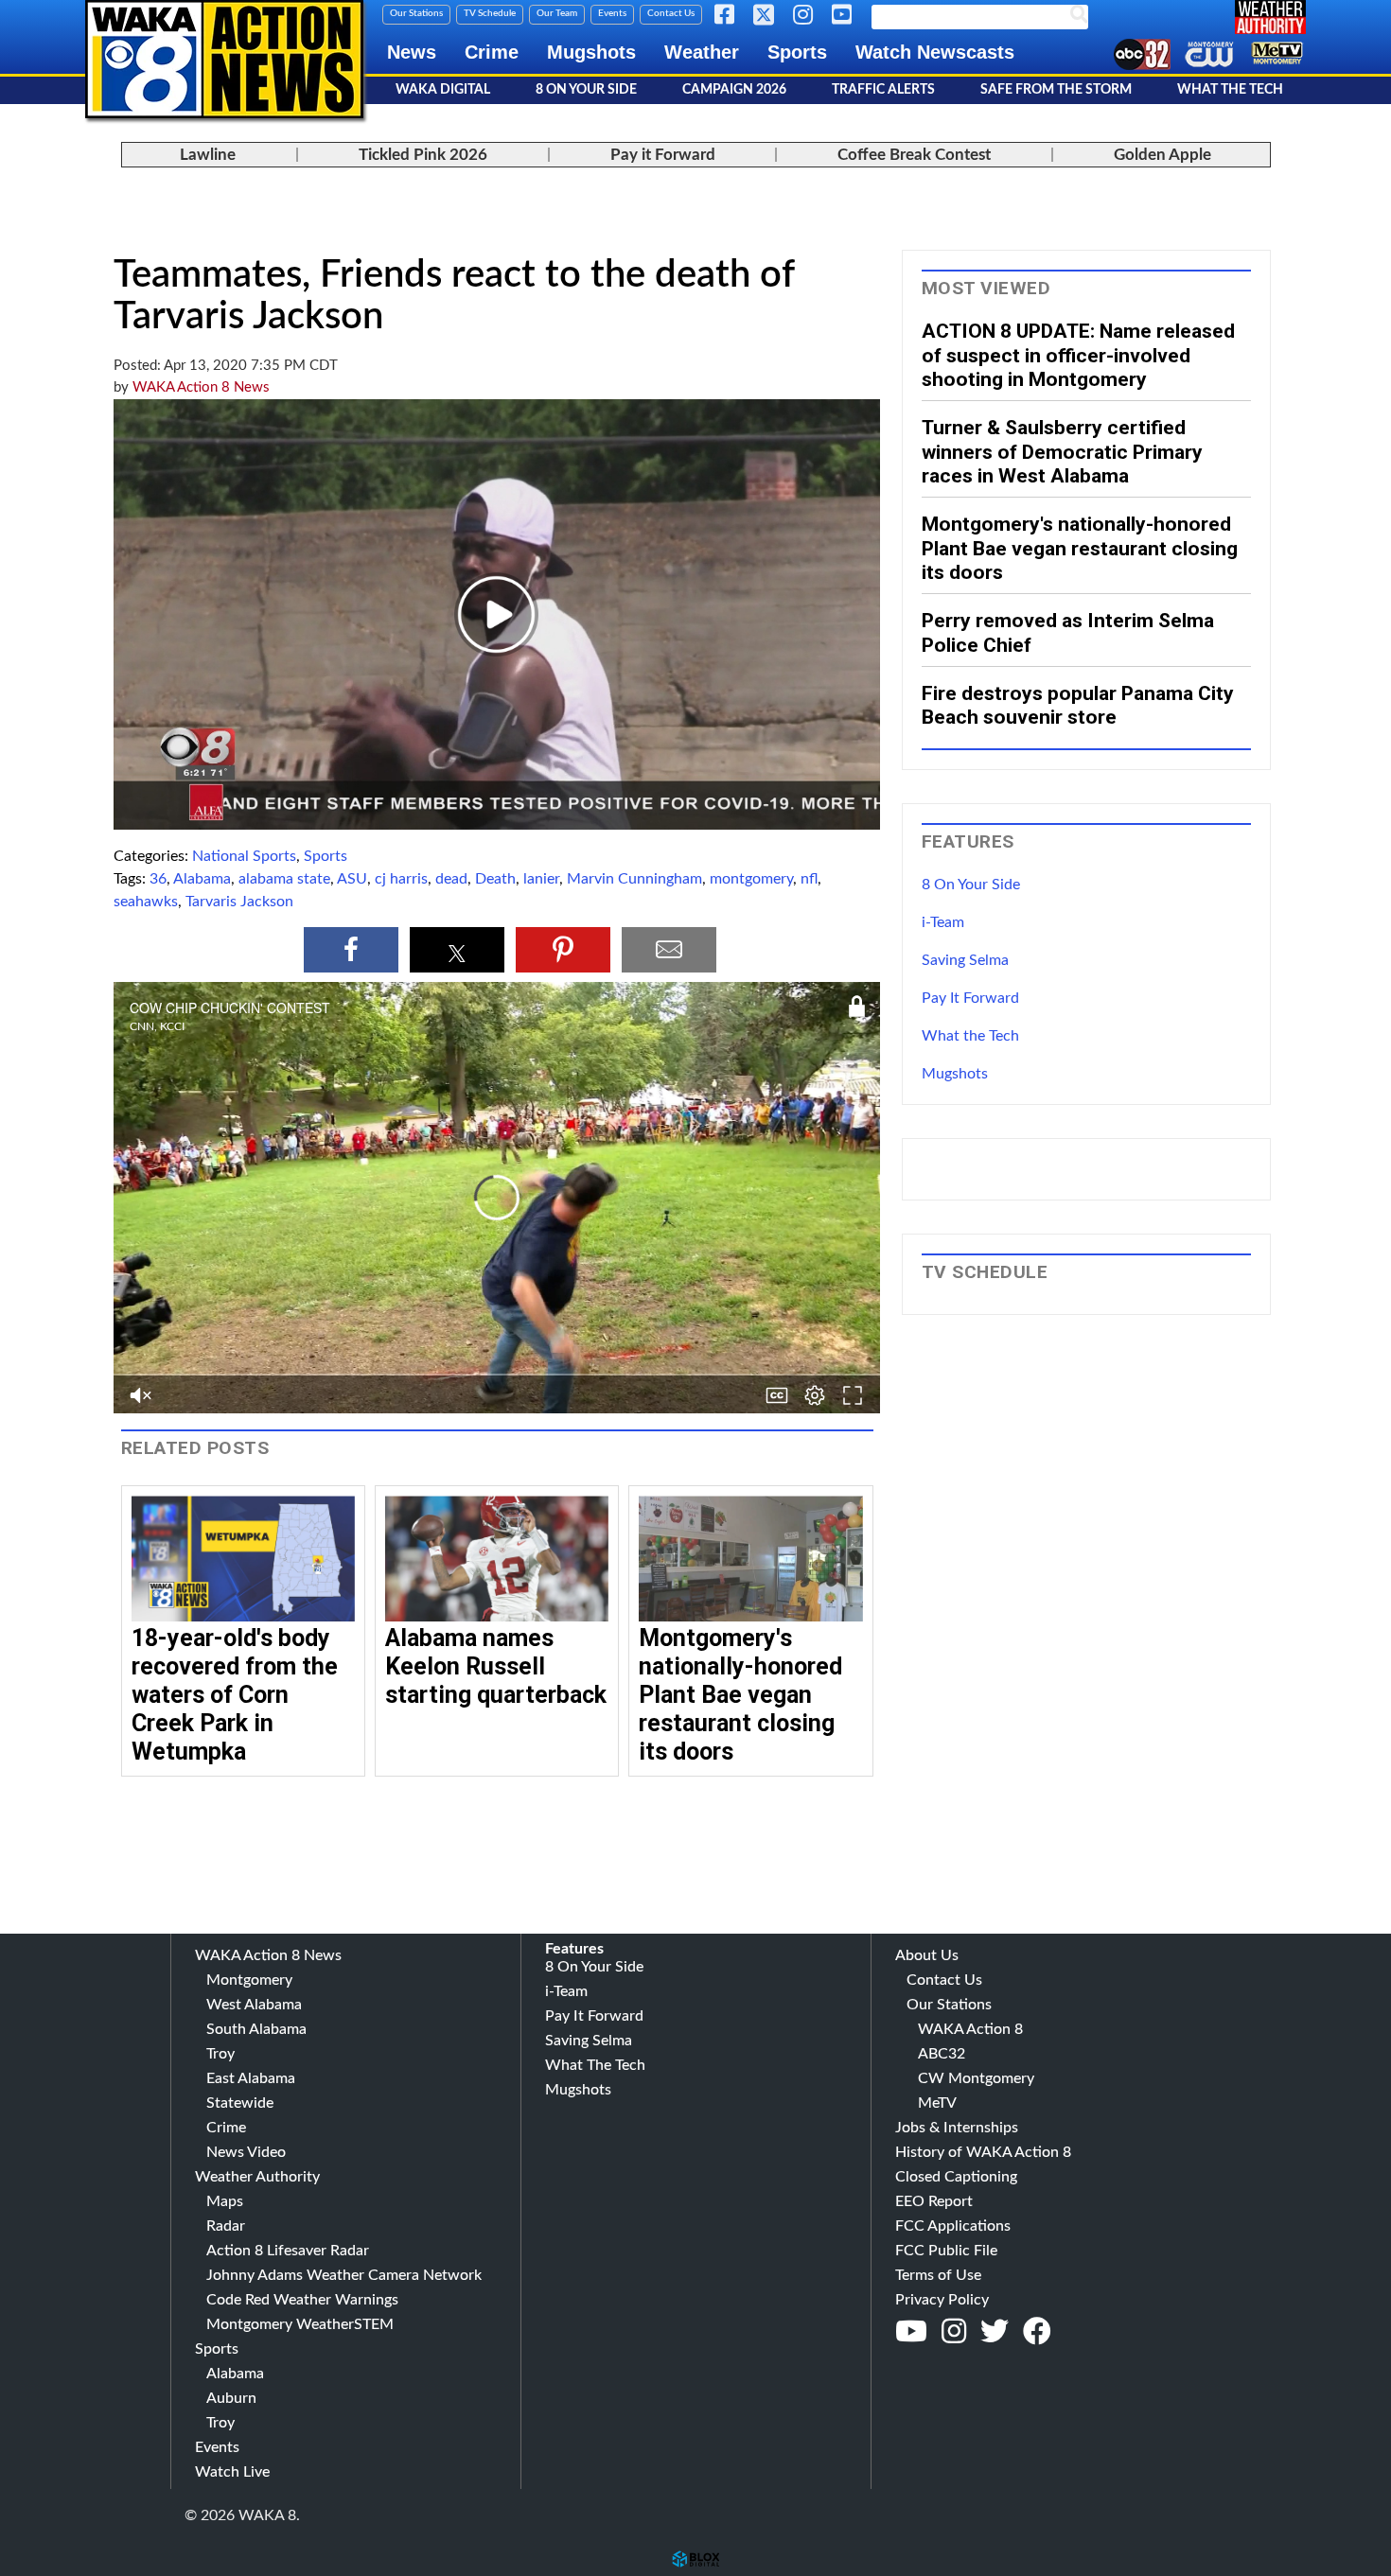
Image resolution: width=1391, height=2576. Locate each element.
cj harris (401, 879)
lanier (541, 879)
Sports (797, 52)
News (412, 52)
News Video (246, 2152)
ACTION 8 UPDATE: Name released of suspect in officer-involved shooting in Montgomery (1078, 355)
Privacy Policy (942, 2300)
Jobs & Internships (957, 2128)
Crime (492, 52)
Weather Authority (257, 2177)
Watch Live (232, 2472)
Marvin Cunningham (634, 879)
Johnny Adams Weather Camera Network (344, 2275)
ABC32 (942, 2054)
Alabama (202, 879)
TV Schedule (490, 13)
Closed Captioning (956, 2177)
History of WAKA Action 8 (983, 2152)
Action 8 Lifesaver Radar (288, 2251)
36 (158, 879)
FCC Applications (953, 2226)
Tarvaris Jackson (239, 902)
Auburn (231, 2398)
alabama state (284, 879)
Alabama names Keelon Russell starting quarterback (496, 1666)
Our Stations (416, 13)
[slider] (497, 1412)
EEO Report (934, 2201)
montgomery (751, 879)
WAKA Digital (443, 90)
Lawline (208, 155)
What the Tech (970, 1036)
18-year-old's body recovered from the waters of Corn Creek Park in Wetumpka (235, 1695)
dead (451, 879)
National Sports (244, 856)
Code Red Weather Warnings (302, 2300)
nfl (809, 879)
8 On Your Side (586, 90)
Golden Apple (1162, 155)
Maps (225, 2201)
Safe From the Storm (1056, 90)
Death (495, 879)
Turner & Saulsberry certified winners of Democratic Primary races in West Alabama (1062, 451)
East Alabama (251, 2078)
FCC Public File (946, 2251)
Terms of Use (938, 2275)
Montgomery (249, 1980)
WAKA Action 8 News (201, 387)
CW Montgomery (976, 2078)
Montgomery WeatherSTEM (300, 2324)
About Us (927, 1955)
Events (612, 13)
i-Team (943, 922)
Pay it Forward (663, 155)
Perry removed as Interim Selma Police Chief (1068, 632)
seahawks (146, 902)
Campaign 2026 (734, 90)
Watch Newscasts (935, 52)
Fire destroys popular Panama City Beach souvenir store (1078, 705)
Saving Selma (965, 960)
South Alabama (256, 2029)
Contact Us (671, 13)
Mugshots (591, 52)
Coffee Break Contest (914, 155)
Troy (220, 2054)
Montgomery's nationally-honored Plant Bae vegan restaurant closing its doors (740, 1695)
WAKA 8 (224, 59)
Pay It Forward (970, 998)
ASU (352, 879)
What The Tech (1230, 90)
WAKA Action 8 (970, 2029)
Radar (226, 2226)
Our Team (557, 13)
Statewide (240, 2103)
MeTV (937, 2103)
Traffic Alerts (883, 90)
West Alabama (254, 2005)
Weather (702, 52)
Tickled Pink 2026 (423, 155)
